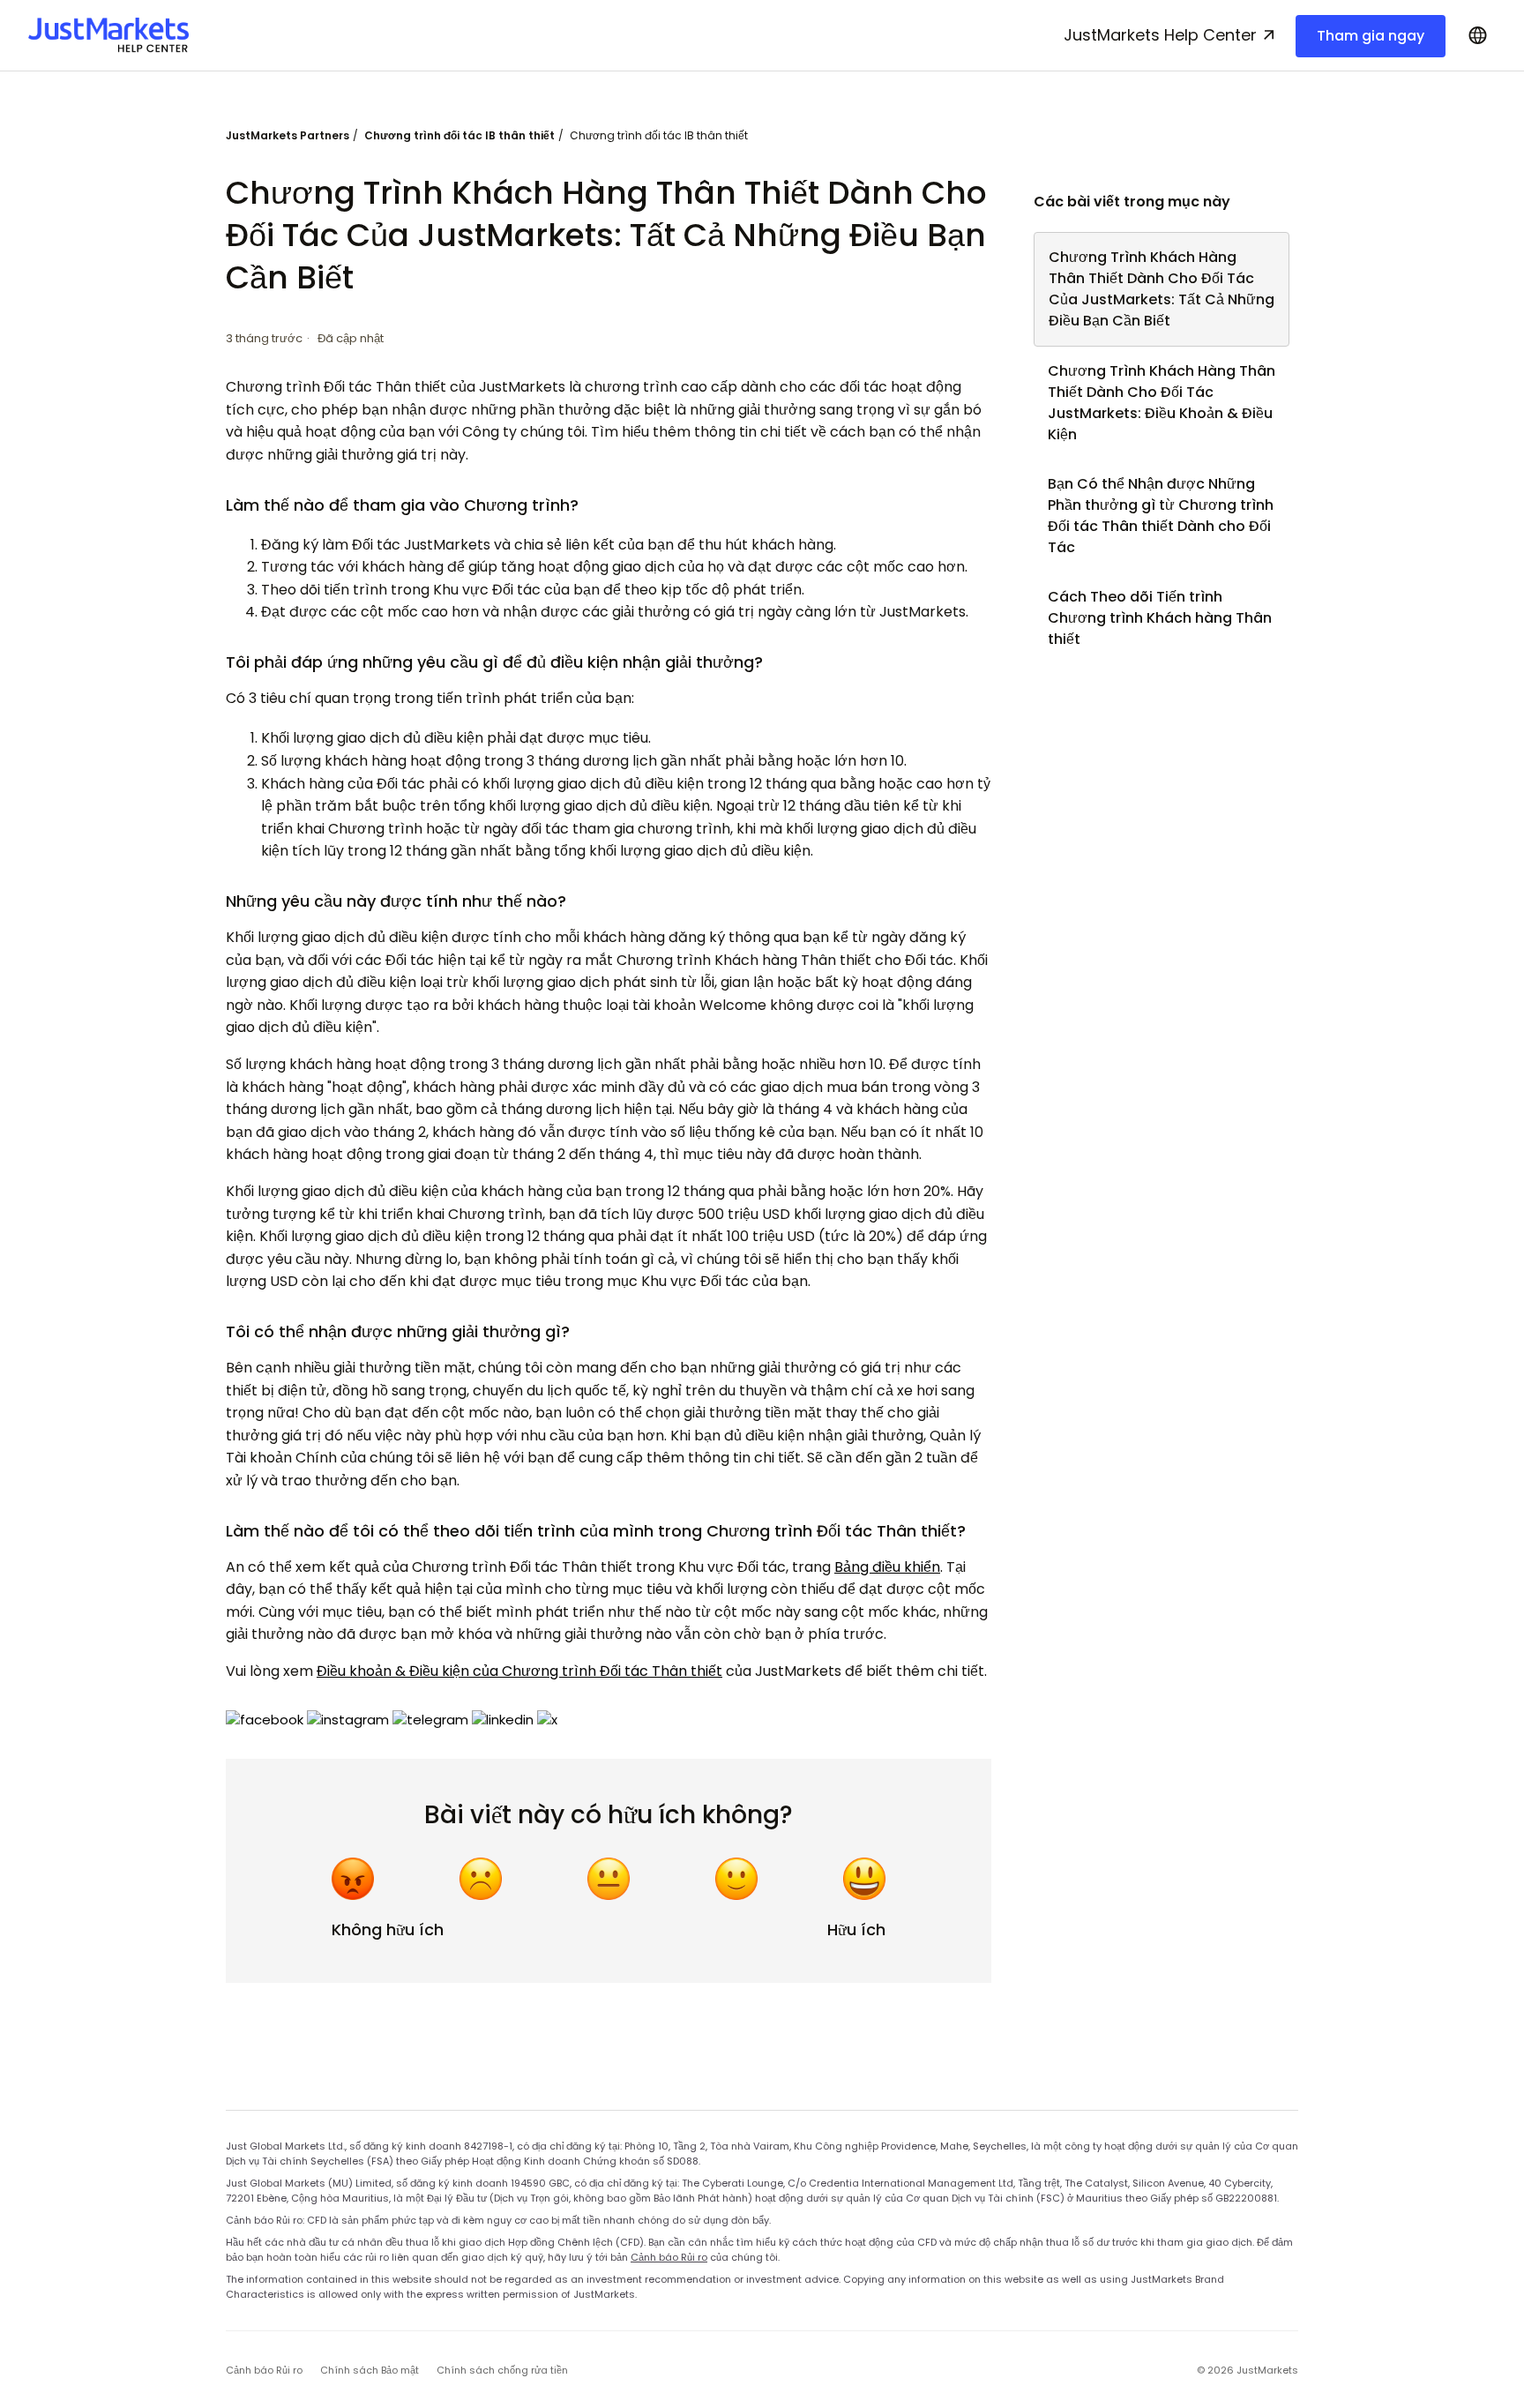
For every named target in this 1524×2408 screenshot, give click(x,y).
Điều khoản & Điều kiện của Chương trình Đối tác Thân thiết (519, 1671)
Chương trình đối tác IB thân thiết (459, 135)
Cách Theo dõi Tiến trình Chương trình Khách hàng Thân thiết (1160, 618)
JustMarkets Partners (288, 135)
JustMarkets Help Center (1160, 35)
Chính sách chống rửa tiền (502, 2370)
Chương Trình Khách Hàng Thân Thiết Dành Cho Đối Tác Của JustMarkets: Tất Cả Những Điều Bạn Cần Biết (1162, 289)
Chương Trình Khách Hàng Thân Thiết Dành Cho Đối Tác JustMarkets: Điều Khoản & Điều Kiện (1162, 403)
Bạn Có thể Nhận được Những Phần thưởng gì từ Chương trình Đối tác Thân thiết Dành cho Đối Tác (1161, 516)
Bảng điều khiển (887, 1567)
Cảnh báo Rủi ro (669, 2257)
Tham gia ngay (1371, 36)
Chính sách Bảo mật (370, 2370)
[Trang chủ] (108, 35)
